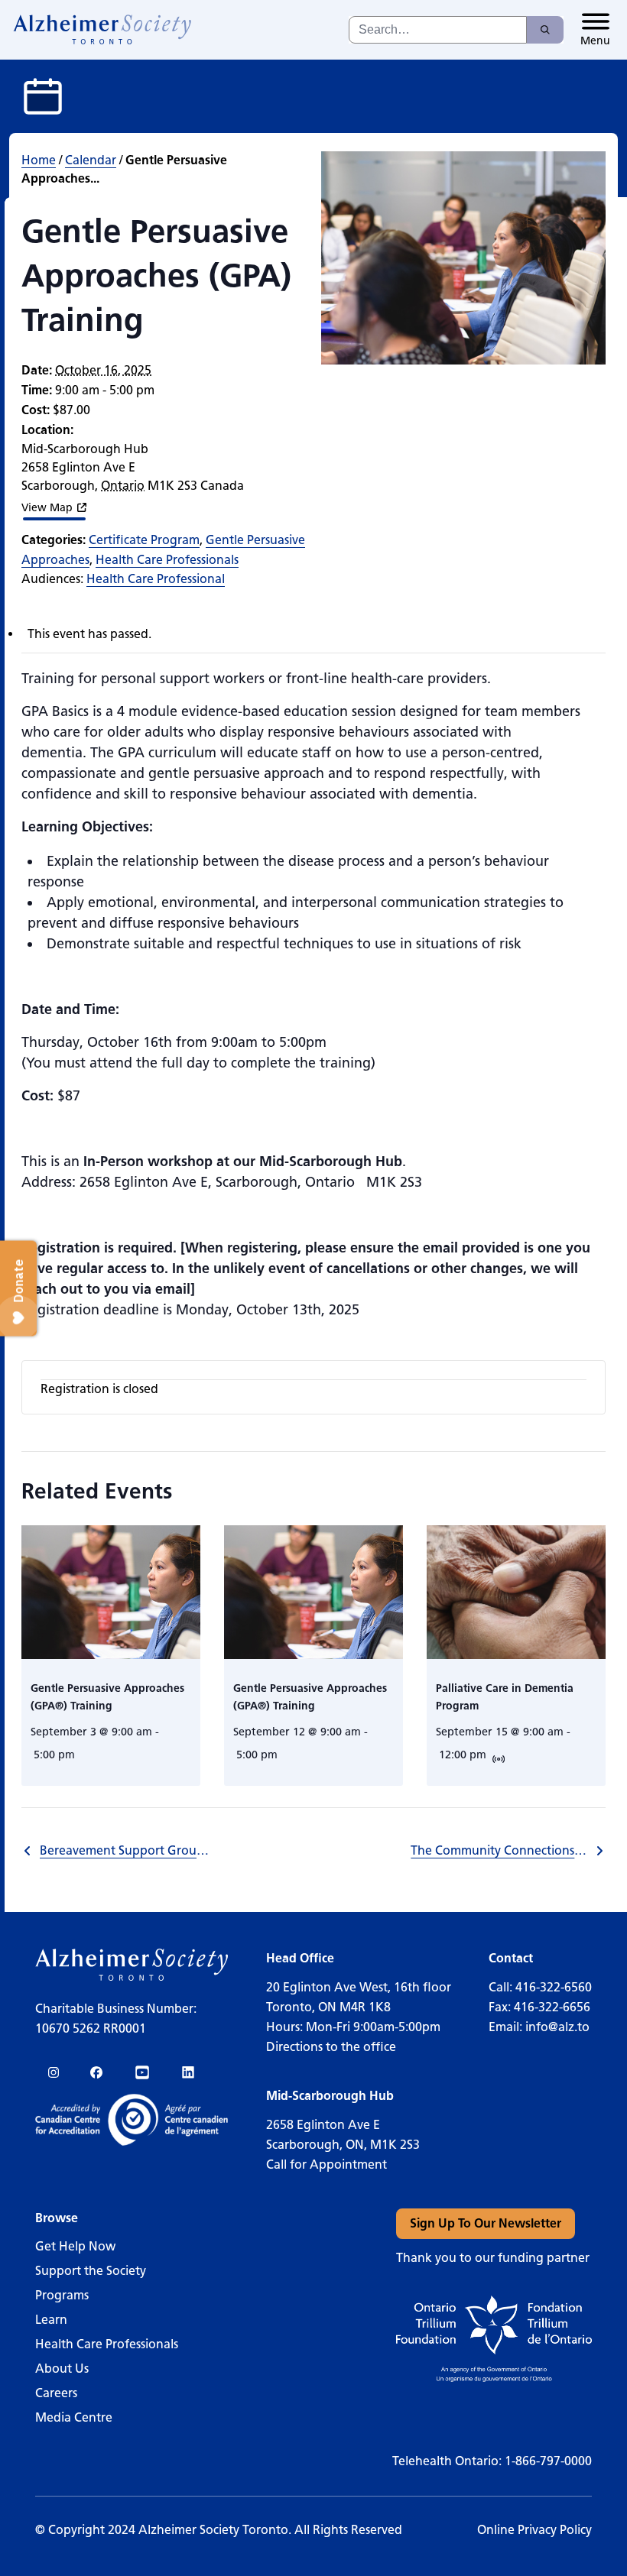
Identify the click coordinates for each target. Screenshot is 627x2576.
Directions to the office (331, 2047)
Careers (56, 2393)
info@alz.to (557, 2027)
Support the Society (91, 2271)
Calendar (91, 160)
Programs (62, 2295)
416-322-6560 (554, 1987)
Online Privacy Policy (534, 2530)
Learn (51, 2320)
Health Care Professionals (167, 560)
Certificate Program (144, 540)
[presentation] (111, 1593)
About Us (62, 2369)
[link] (103, 30)
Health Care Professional (156, 579)
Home (39, 160)
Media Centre (74, 2417)
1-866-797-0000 (548, 2461)
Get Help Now (75, 2246)
